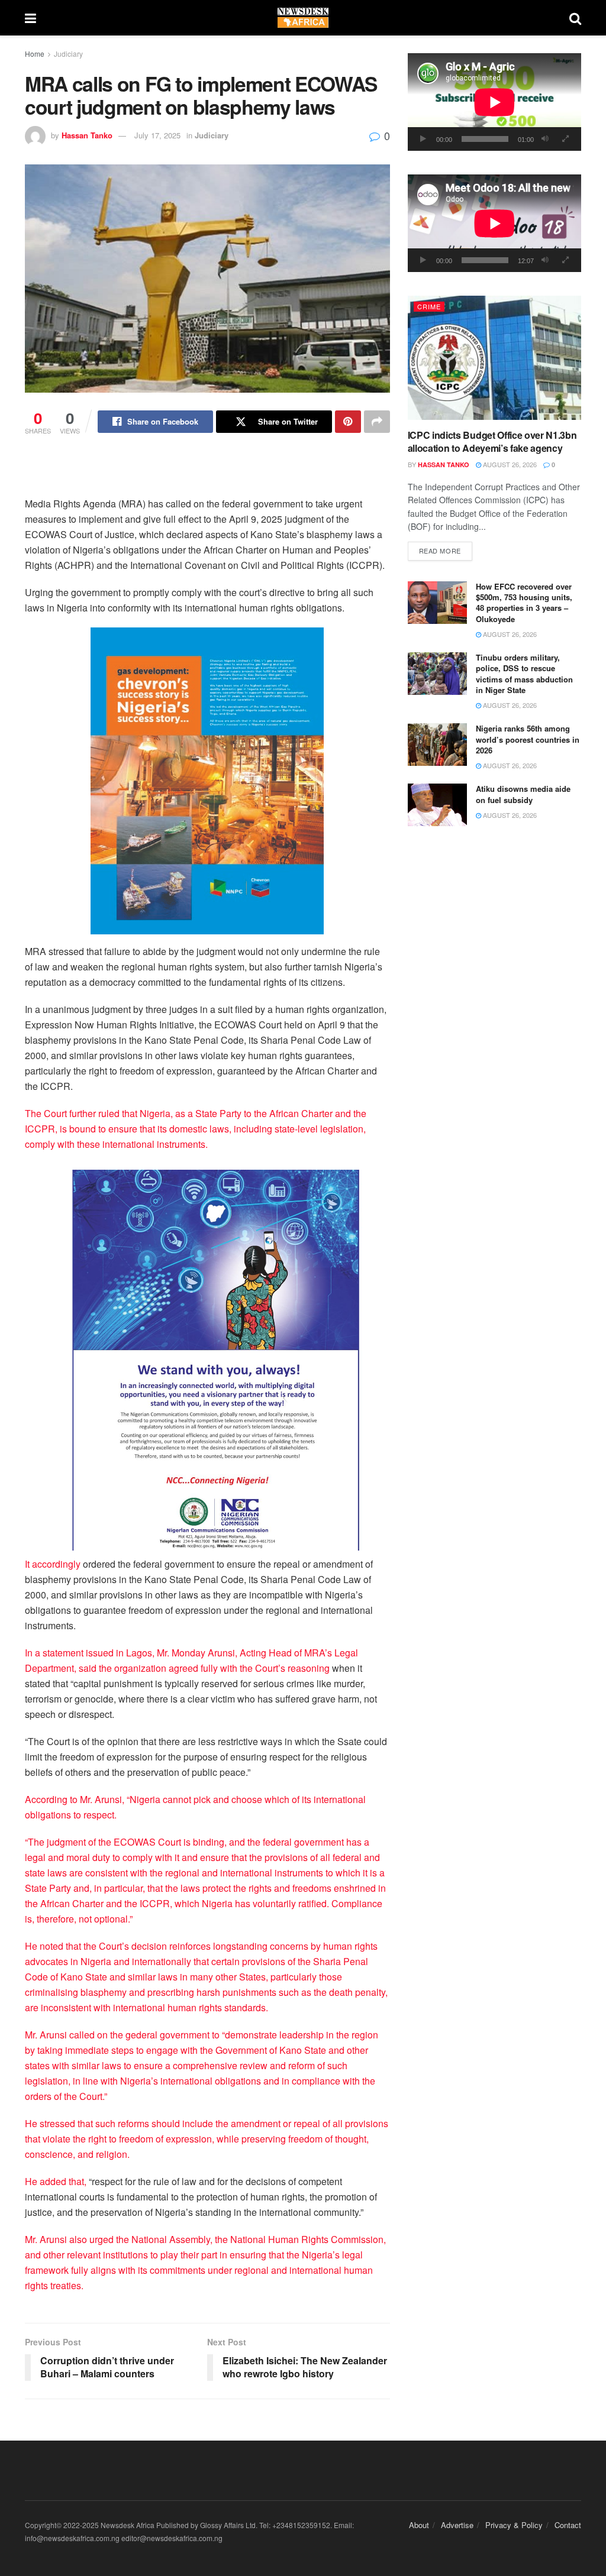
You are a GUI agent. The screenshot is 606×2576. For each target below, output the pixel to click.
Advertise (457, 2525)
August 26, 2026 (509, 464)
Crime (429, 306)
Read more (446, 550)
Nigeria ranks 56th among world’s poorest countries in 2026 (528, 739)
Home (35, 54)
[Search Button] (575, 18)
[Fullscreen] (566, 139)
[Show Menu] (30, 18)
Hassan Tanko (87, 135)
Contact (568, 2525)
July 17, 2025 (157, 135)
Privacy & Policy (514, 2525)
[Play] (423, 139)
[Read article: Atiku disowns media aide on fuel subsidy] (437, 805)
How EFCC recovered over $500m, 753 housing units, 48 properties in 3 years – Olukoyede (524, 603)
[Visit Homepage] (303, 18)
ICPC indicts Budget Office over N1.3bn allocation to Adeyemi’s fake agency (492, 441)
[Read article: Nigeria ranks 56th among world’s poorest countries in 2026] (437, 745)
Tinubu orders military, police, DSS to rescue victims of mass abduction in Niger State (524, 674)
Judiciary (68, 54)
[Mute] (545, 139)
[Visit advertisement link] (207, 781)
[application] (494, 102)
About (419, 2525)
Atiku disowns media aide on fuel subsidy (523, 794)
